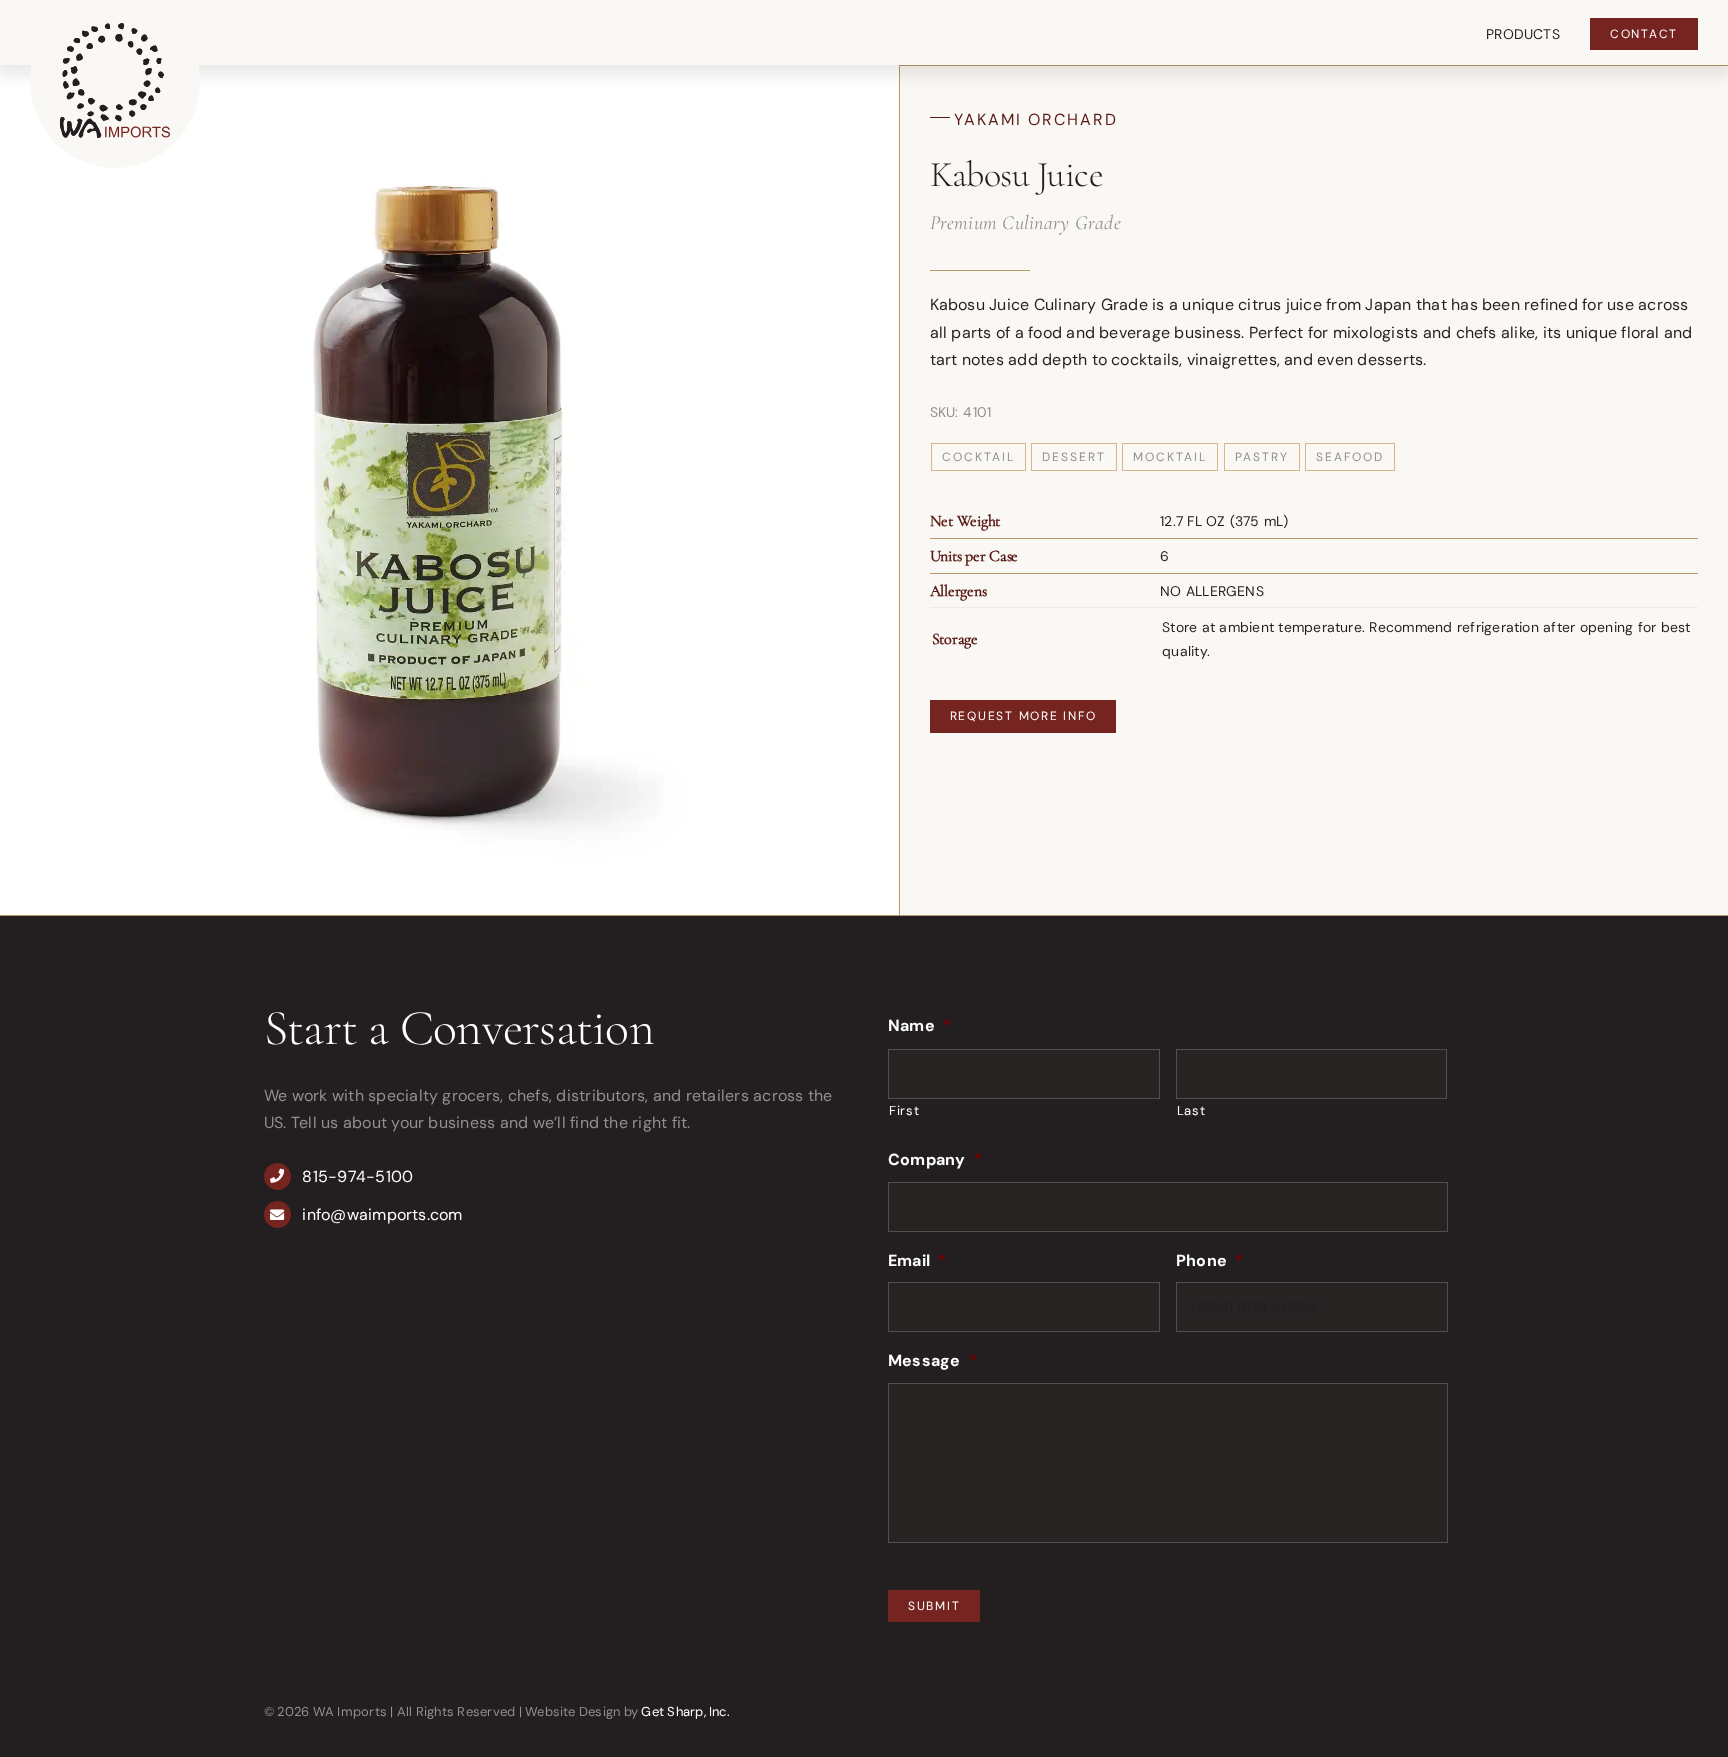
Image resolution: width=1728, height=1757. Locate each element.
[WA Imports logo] (115, 30)
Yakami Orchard (1036, 119)
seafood (1350, 457)
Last (1191, 1110)
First (904, 1110)
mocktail (1170, 457)
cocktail (978, 457)
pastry (1262, 457)
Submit (934, 1606)
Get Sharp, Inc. (685, 1711)
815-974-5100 (357, 1176)
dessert (1074, 457)
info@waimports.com (382, 1214)
